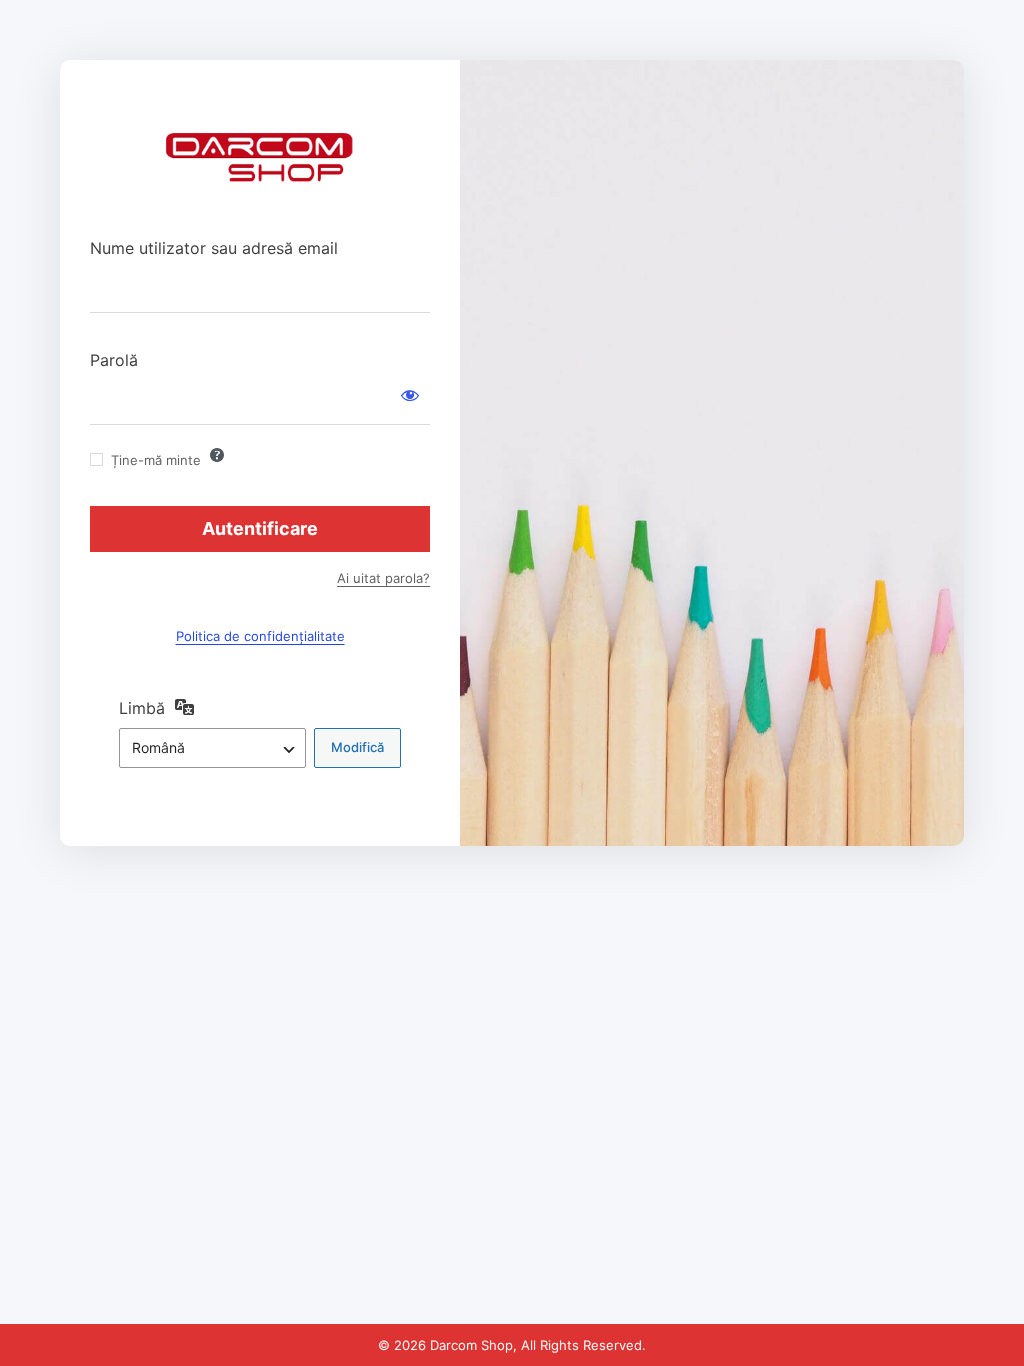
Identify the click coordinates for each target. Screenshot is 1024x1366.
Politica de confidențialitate (260, 636)
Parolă (114, 360)
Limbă (142, 708)
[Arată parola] (410, 395)
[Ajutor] (217, 455)
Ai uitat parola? (383, 578)
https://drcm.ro (260, 170)
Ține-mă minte (156, 460)
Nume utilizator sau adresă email (214, 248)
